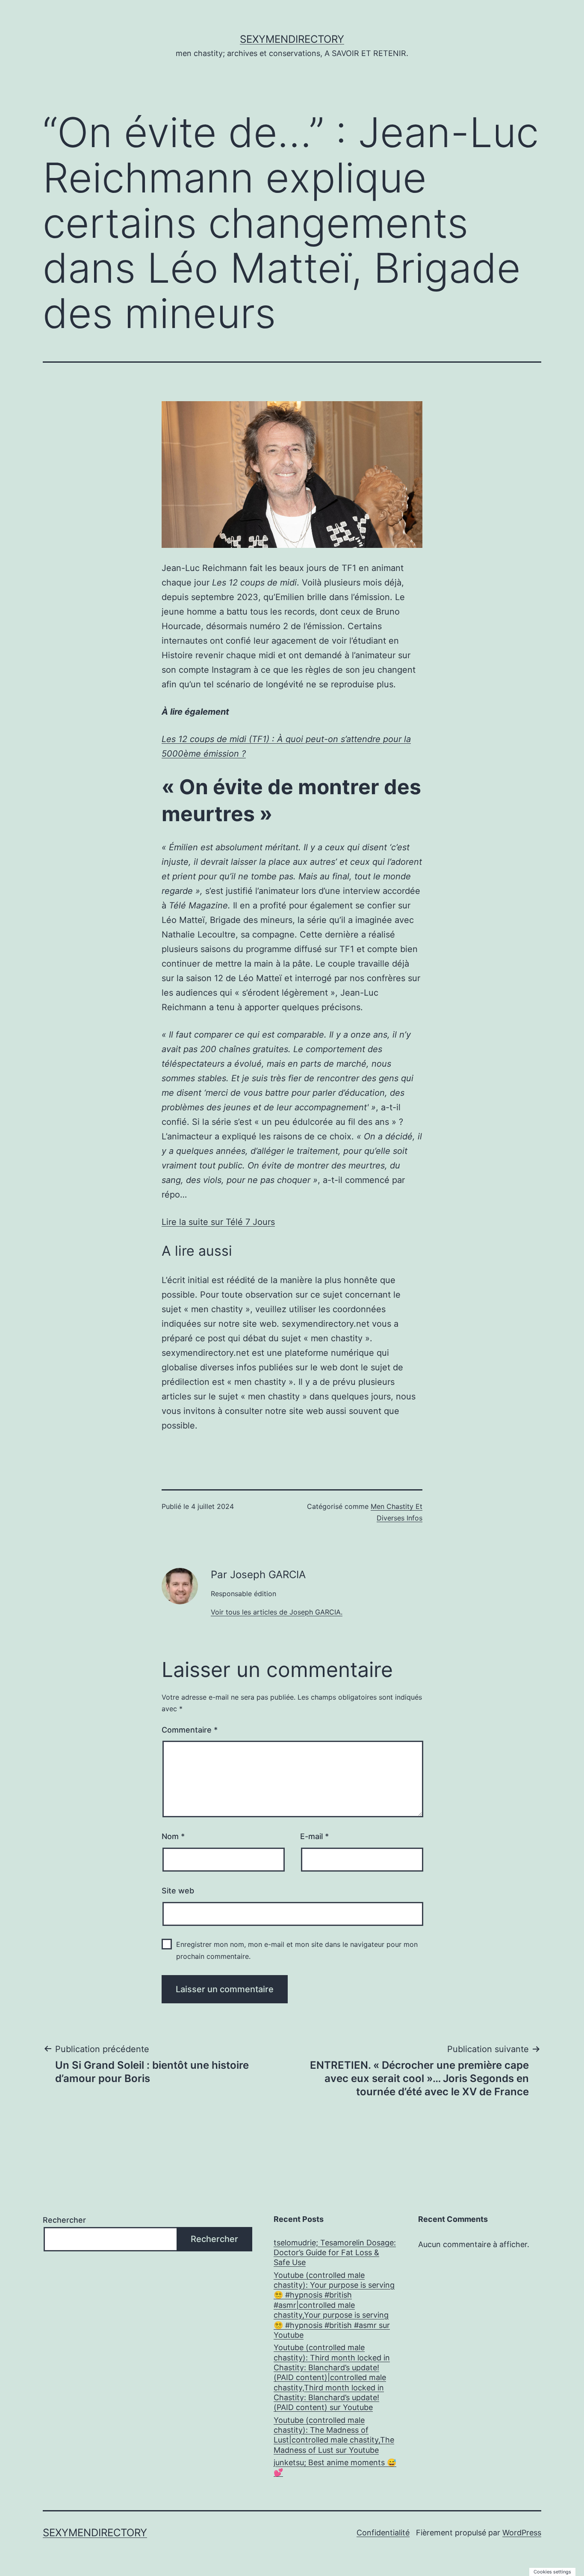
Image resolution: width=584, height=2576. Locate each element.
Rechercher (64, 2220)
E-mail (314, 1836)
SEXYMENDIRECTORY (292, 39)
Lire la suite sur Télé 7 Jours (218, 1222)
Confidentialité (383, 2533)
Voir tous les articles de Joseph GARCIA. (277, 1612)
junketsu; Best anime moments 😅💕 (335, 2467)
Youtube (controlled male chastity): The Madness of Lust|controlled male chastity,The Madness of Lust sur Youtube (334, 2435)
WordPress (522, 2533)
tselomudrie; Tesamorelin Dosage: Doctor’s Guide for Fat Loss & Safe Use (335, 2253)
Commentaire (190, 1730)
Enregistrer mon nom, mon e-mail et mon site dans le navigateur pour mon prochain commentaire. (297, 1950)
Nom (173, 1836)
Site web (178, 1891)
